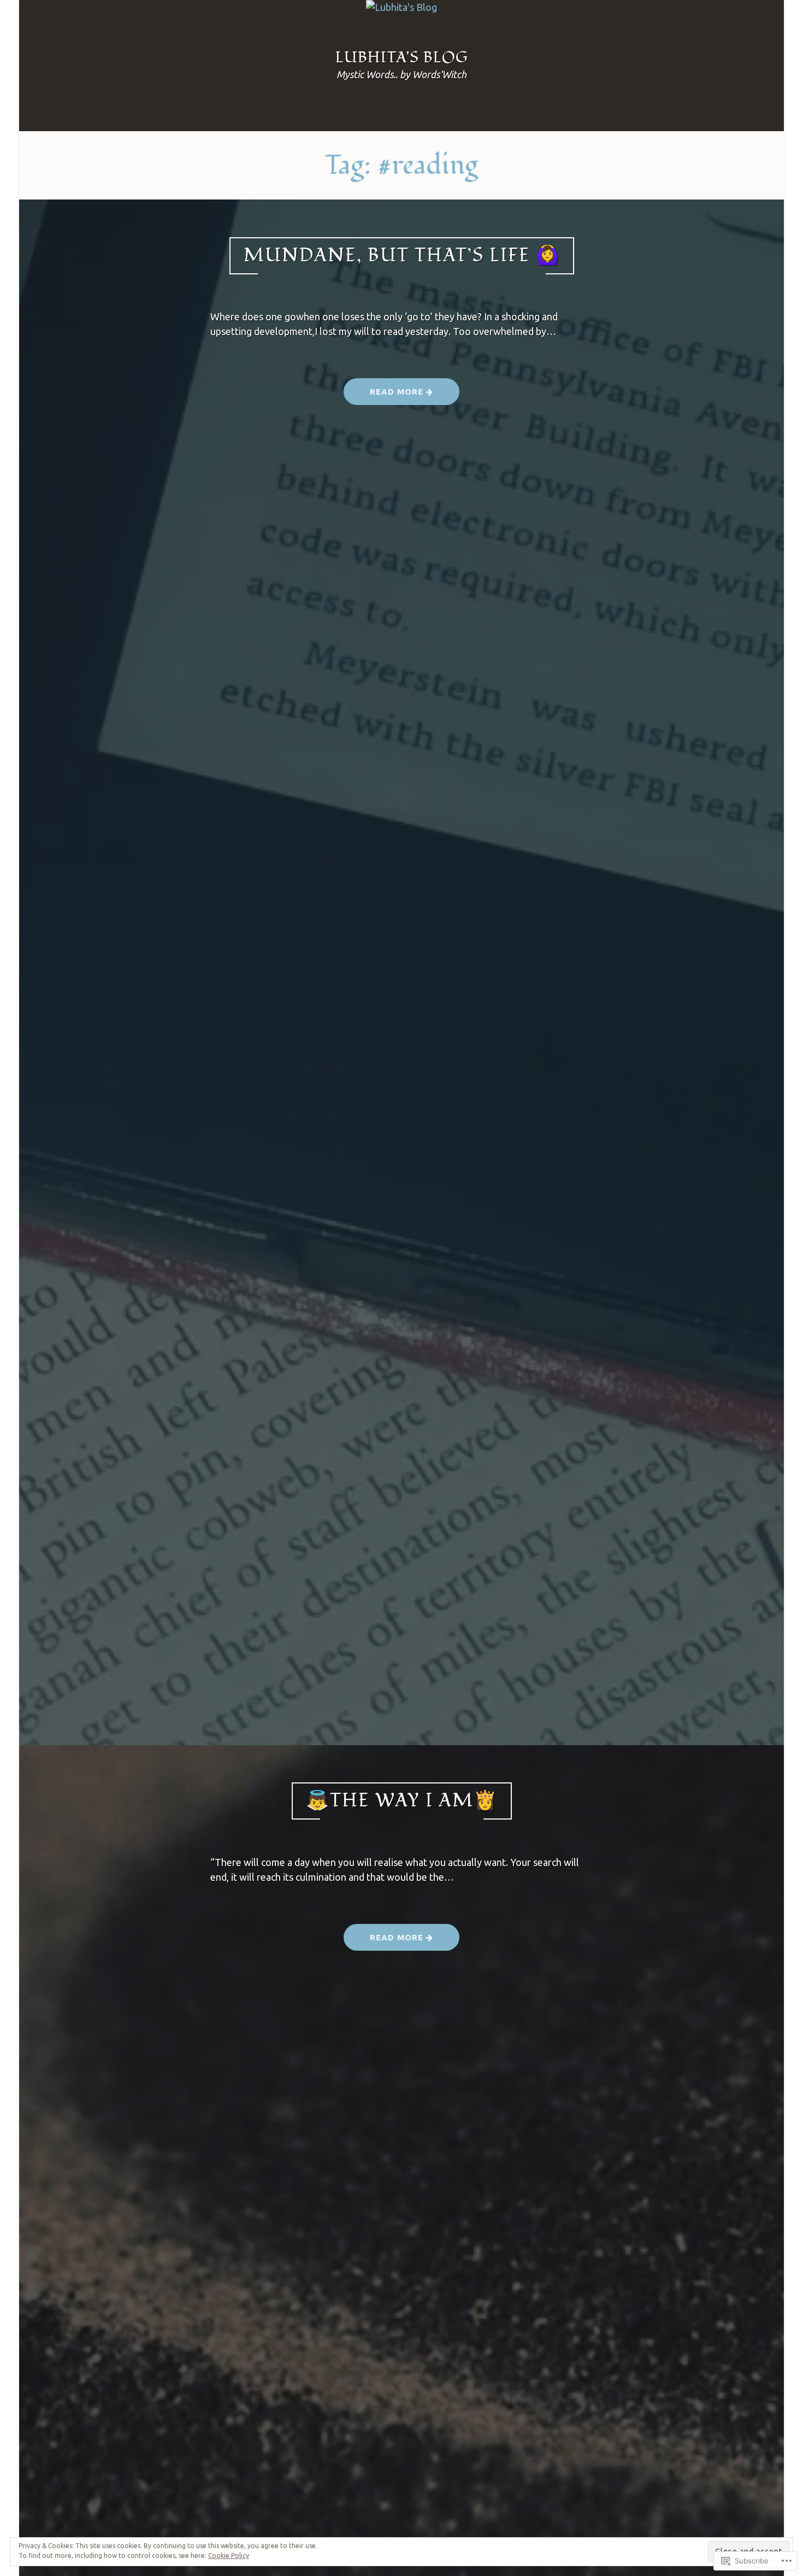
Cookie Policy (229, 2556)
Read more (385, 396)
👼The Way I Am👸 (402, 1801)
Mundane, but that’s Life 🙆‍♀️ (402, 256)
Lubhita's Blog (402, 58)
